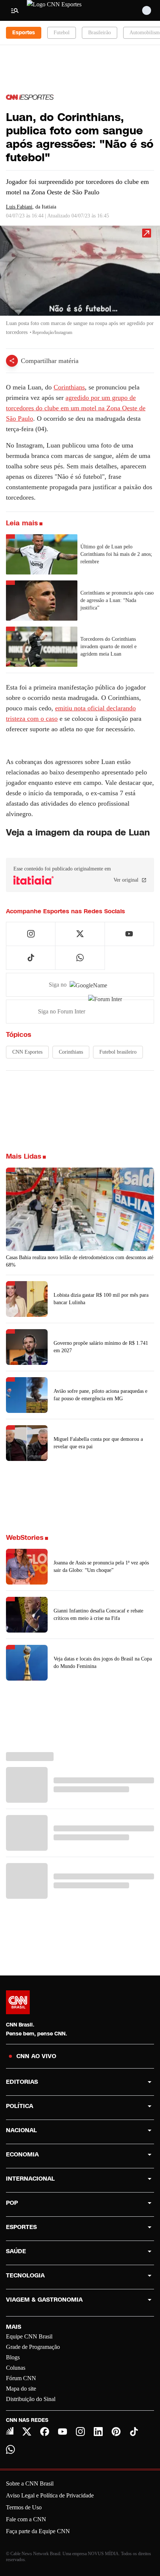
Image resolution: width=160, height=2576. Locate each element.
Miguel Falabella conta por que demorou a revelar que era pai (98, 1443)
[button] (80, 284)
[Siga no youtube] (129, 934)
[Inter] (10, 2431)
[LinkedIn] (98, 2432)
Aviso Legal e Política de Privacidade (50, 2495)
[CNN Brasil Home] (67, 10)
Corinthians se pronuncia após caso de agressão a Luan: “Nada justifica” (117, 600)
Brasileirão (100, 33)
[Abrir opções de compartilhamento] (12, 361)
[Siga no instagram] (31, 934)
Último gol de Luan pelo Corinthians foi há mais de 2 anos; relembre (116, 554)
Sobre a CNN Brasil (30, 2483)
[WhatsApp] (10, 2449)
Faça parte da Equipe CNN (38, 2531)
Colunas (16, 2368)
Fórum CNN (21, 2378)
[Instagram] (80, 2432)
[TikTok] (134, 2432)
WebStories (25, 1538)
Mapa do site (21, 2389)
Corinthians (69, 387)
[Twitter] (27, 2432)
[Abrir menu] (15, 10)
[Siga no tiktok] (31, 958)
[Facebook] (45, 2432)
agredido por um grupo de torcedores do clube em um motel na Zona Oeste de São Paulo (76, 408)
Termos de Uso (24, 2507)
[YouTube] (63, 2432)
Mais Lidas (24, 1156)
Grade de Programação (33, 2347)
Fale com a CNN (26, 2519)
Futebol (62, 33)
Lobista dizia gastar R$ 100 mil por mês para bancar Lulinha (101, 1299)
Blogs (13, 2357)
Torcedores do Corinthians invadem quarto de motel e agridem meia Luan (108, 647)
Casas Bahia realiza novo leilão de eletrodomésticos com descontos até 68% (80, 1261)
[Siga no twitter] (80, 934)
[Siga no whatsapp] (80, 958)
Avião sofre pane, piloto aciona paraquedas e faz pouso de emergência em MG (100, 1395)
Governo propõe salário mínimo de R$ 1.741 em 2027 (101, 1347)
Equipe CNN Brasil (29, 2336)
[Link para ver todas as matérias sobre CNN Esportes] (30, 97)
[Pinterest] (116, 2432)
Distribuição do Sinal (31, 2399)
